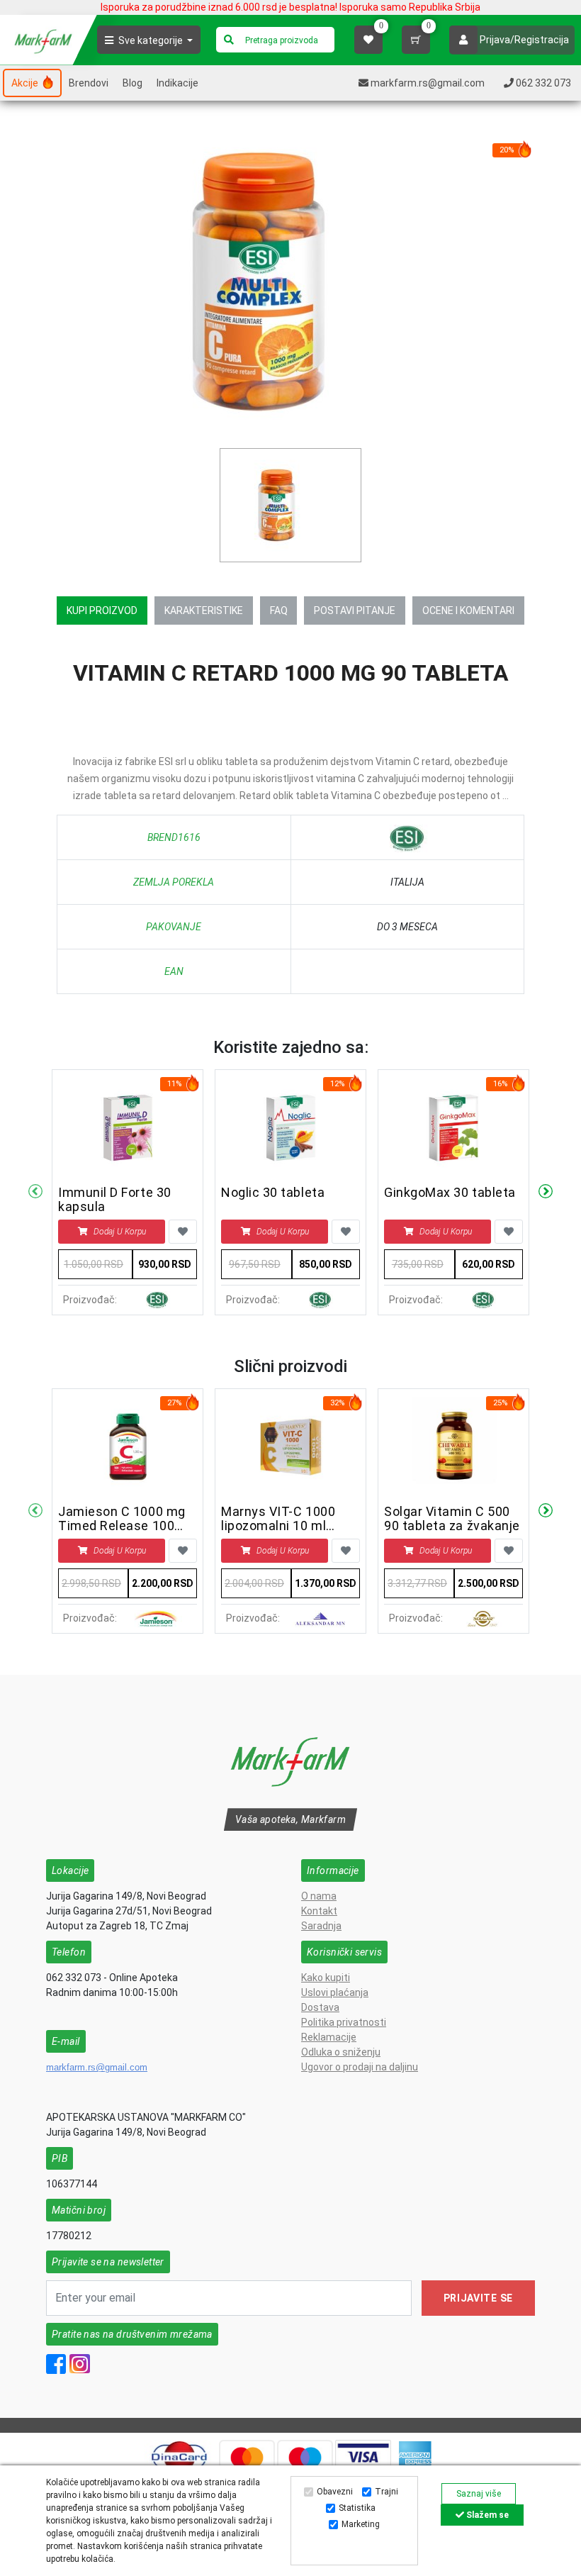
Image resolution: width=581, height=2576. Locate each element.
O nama (319, 1896)
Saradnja (321, 1926)
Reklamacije (329, 2037)
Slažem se (486, 2515)
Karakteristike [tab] (204, 610)
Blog (132, 83)
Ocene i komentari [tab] (468, 610)
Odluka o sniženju (341, 2052)
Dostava (320, 2007)
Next (546, 1192)
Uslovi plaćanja (335, 1992)
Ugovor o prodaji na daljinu (360, 2067)
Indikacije (177, 83)
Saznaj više (479, 2494)
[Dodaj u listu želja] (183, 1232)
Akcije (26, 83)
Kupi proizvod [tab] (102, 610)
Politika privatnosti (344, 2022)
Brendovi (89, 83)
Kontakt (319, 1911)
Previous (35, 1192)
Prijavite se (478, 2298)
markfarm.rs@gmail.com (97, 2067)
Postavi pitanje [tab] (355, 610)
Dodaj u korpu (120, 1232)
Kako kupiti (326, 1978)
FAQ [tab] (279, 610)
